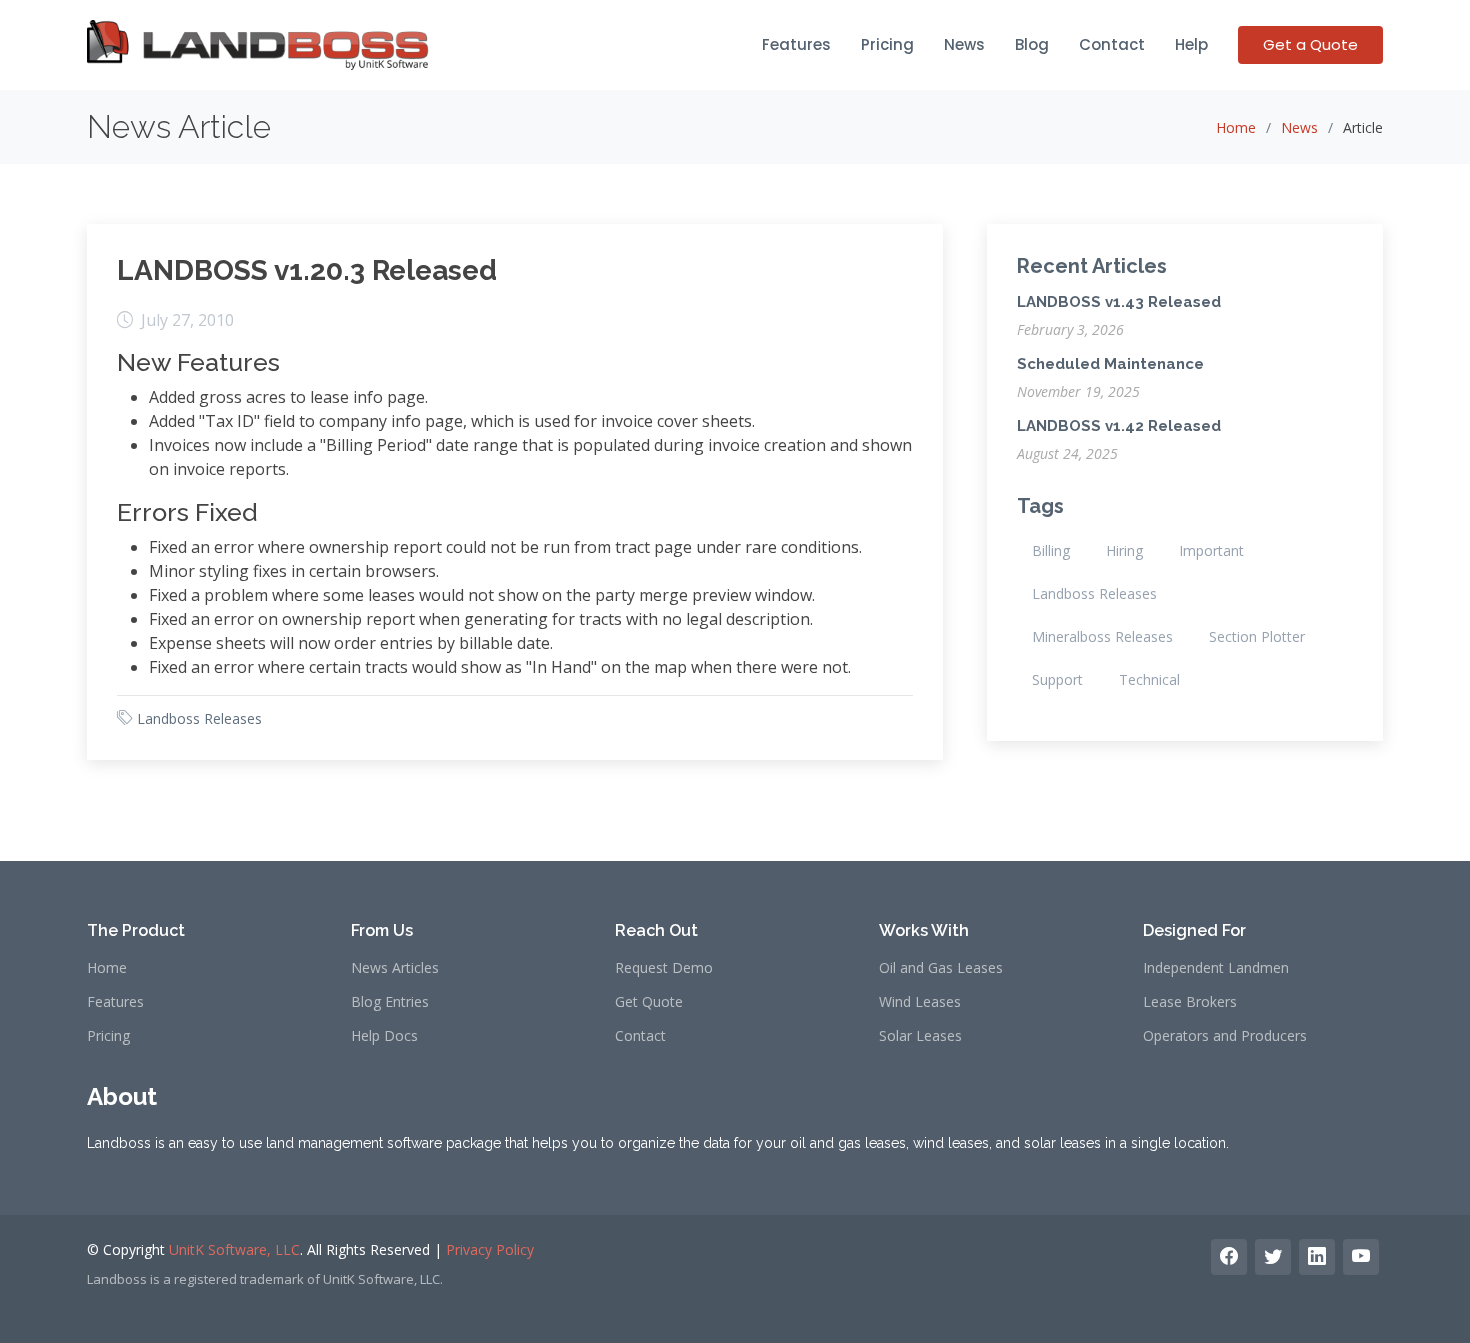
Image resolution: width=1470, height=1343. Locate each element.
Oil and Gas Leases (941, 968)
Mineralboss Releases (1102, 636)
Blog (1032, 44)
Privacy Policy (490, 1249)
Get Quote (649, 1002)
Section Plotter (1257, 636)
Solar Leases (920, 1036)
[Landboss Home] (258, 45)
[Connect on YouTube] (1361, 1257)
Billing (1051, 550)
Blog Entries (390, 1002)
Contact (1112, 44)
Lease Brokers (1190, 1002)
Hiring (1124, 550)
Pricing (887, 44)
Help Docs (384, 1036)
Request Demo (664, 968)
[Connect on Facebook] (1229, 1257)
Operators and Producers (1225, 1036)
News (964, 44)
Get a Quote (1310, 44)
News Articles (395, 968)
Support (1057, 679)
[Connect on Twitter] (1273, 1257)
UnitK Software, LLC (234, 1249)
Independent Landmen (1216, 968)
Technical (1149, 679)
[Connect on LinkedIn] (1317, 1257)
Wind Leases (920, 1002)
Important (1211, 550)
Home (1236, 127)
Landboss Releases (199, 718)
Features (796, 44)
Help (1191, 44)
